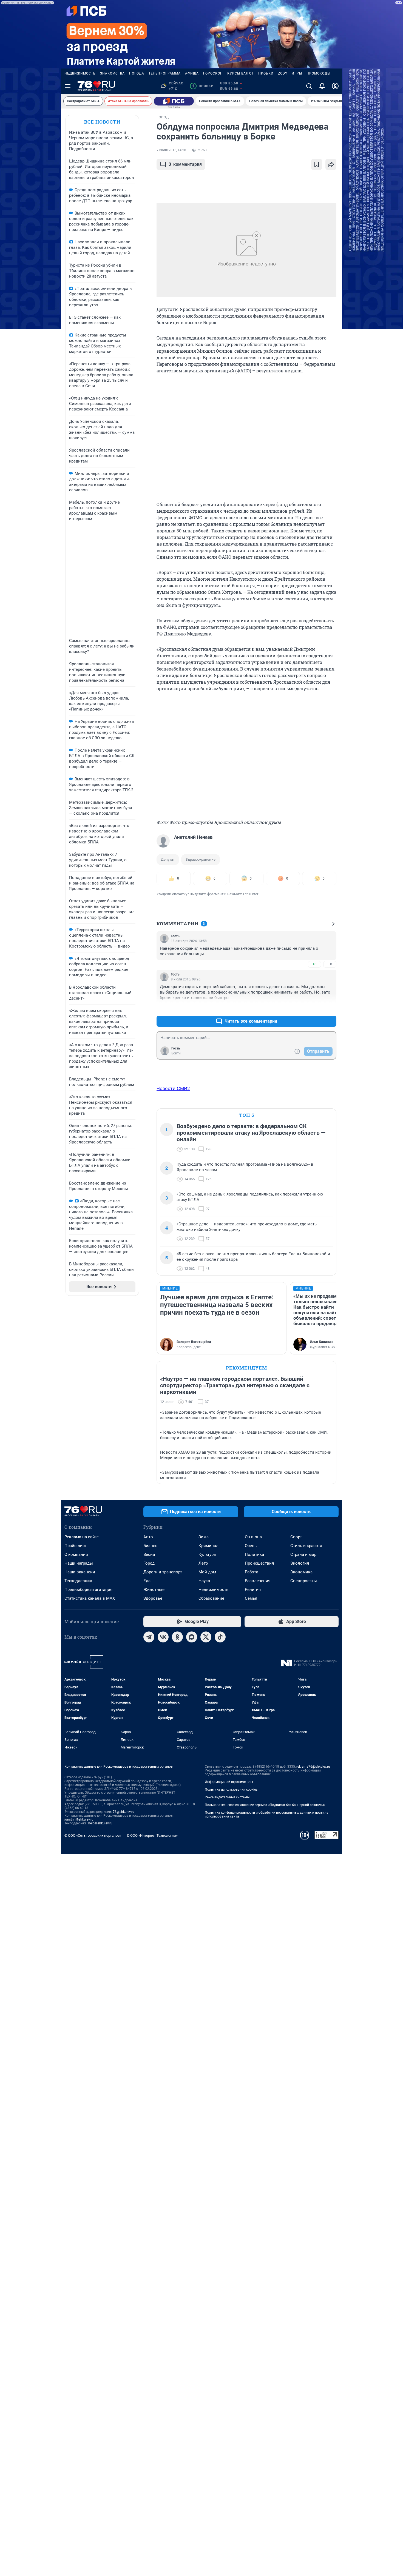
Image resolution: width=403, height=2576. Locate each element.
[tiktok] (220, 1637)
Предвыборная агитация (88, 1590)
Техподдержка (78, 1581)
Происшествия (259, 1563)
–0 (330, 964)
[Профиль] (335, 86)
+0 (314, 964)
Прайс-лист (76, 1546)
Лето (203, 1563)
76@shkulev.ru (124, 1812)
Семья (251, 1598)
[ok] (177, 1637)
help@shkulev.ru (100, 1823)
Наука (204, 1581)
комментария (185, 164)
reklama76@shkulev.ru (313, 1767)
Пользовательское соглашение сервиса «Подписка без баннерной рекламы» (265, 1805)
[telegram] (149, 1637)
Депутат (168, 859)
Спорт (296, 1537)
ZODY (283, 73)
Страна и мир (303, 1554)
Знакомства (112, 73)
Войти (176, 1053)
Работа (252, 1572)
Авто (148, 1537)
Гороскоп (213, 73)
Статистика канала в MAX (90, 1598)
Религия (253, 1590)
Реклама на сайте (82, 1537)
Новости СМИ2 (173, 1088)
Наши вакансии (80, 1572)
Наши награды (79, 1563)
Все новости (102, 122)
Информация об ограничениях (229, 1782)
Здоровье (153, 1598)
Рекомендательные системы (227, 1797)
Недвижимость (80, 73)
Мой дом (207, 1572)
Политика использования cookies (231, 1790)
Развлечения (258, 1581)
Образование (211, 1598)
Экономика (301, 1572)
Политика (254, 1554)
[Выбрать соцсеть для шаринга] (331, 164)
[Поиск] (309, 86)
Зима (204, 1537)
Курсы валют (241, 73)
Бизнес (150, 1546)
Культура (207, 1554)
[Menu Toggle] (68, 86)
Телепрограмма (165, 73)
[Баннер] (174, 101)
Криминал (208, 1546)
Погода (137, 73)
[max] (192, 1637)
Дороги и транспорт (163, 1572)
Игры (297, 73)
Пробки (266, 73)
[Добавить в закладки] (317, 164)
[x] (206, 1637)
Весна (149, 1554)
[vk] (163, 1637)
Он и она (253, 1537)
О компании (76, 1554)
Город (149, 1563)
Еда (147, 1581)
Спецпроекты (304, 1581)
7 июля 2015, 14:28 (171, 150)
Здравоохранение (201, 859)
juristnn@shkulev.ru (79, 1819)
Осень (251, 1546)
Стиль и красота (306, 1546)
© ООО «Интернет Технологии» (152, 1835)
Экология (300, 1563)
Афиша (192, 73)
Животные (154, 1590)
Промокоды (318, 73)
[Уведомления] (322, 86)
